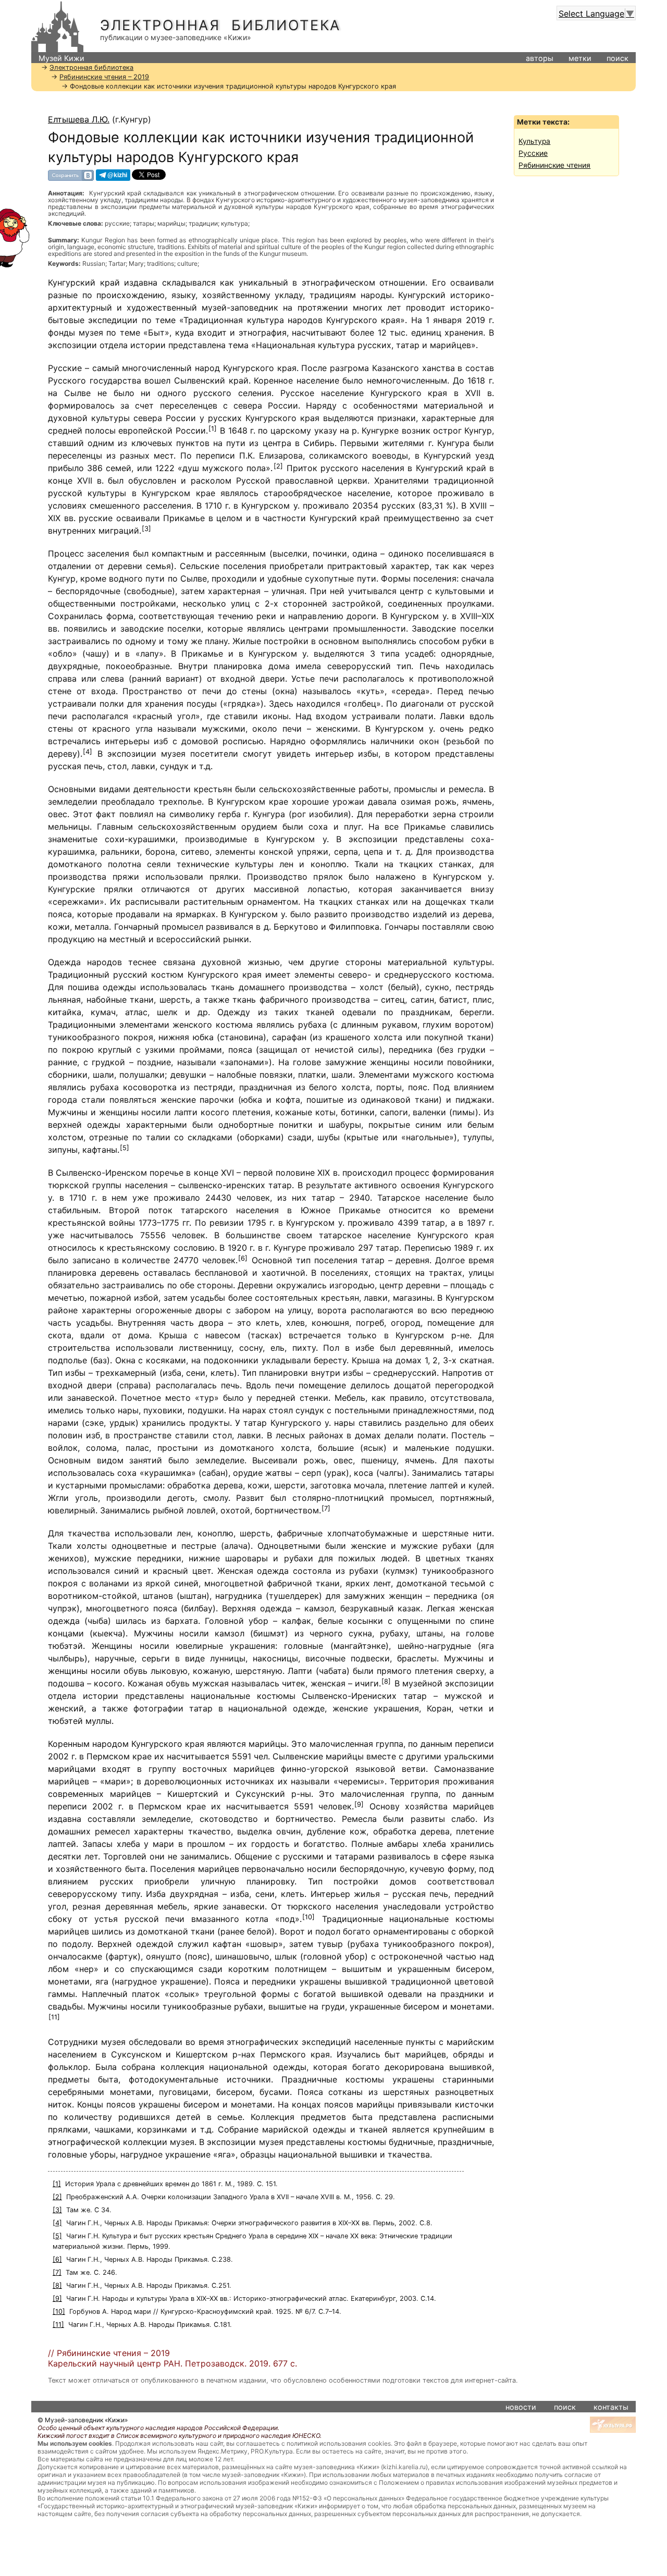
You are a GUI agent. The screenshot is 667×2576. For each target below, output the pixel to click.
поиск (617, 58)
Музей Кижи (61, 58)
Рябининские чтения (554, 165)
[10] (308, 1917)
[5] (125, 1148)
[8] (386, 1681)
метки (580, 58)
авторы (540, 58)
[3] (146, 529)
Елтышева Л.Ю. (79, 119)
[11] (54, 2017)
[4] (88, 752)
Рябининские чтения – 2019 (104, 77)
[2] (278, 466)
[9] (359, 1804)
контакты (611, 2407)
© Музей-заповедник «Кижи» (83, 2420)
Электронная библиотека (220, 25)
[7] (326, 1508)
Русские (533, 153)
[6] (243, 1258)
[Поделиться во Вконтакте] (71, 175)
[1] (213, 429)
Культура (534, 141)
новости (521, 2407)
